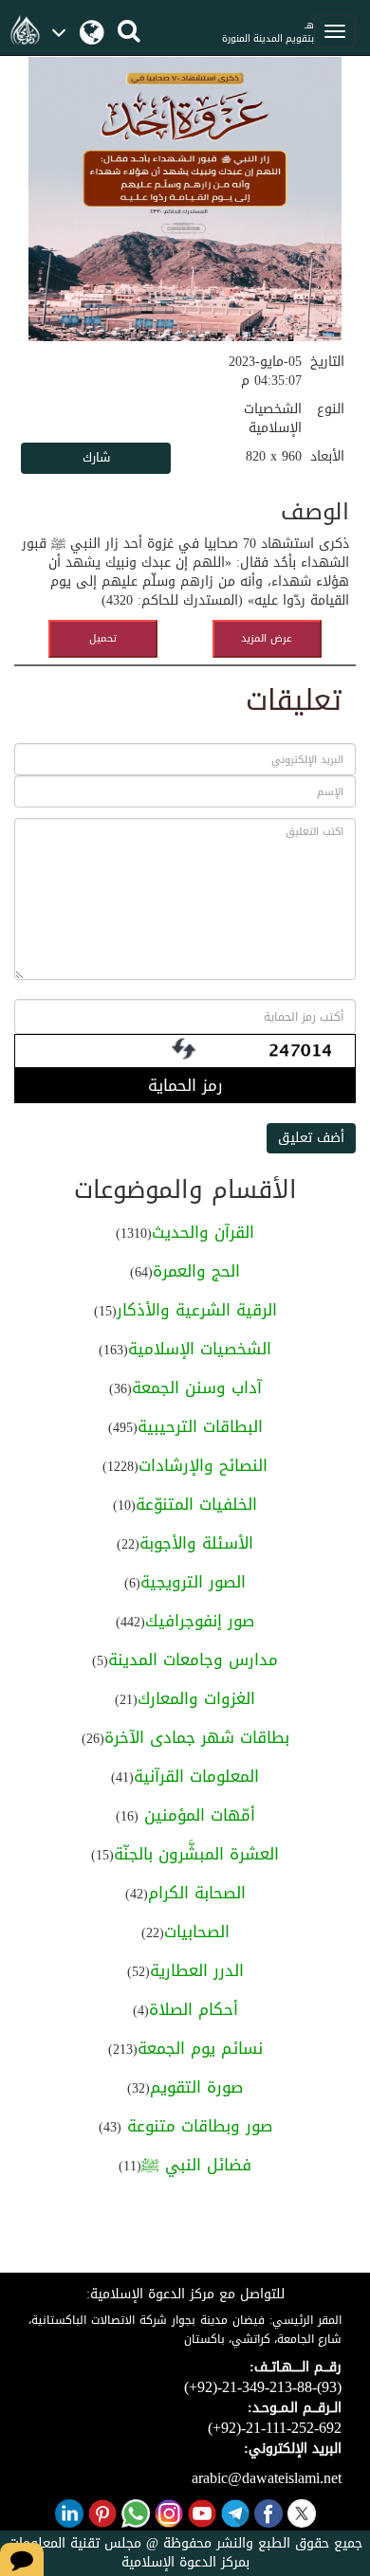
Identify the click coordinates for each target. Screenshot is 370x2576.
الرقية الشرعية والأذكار (197, 1310)
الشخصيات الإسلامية (200, 1349)
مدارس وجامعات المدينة (193, 1660)
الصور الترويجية (193, 1582)
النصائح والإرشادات (203, 1465)
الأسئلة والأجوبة (196, 1543)
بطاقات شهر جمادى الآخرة (197, 1737)
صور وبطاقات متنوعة (197, 2126)
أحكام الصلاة (194, 2009)
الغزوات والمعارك (196, 1698)
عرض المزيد (267, 638)
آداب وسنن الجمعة (197, 1388)
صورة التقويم (196, 2087)
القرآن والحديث (203, 1232)
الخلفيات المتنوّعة (196, 1504)
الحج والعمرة (196, 1271)
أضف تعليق (311, 1138)
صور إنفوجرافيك (200, 1621)
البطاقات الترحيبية (200, 1426)
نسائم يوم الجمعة (200, 2048)
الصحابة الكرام (197, 1893)
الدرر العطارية (197, 1970)
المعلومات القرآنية (196, 1776)
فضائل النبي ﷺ (196, 2165)
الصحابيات (197, 1932)
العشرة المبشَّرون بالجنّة (196, 1854)
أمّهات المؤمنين (197, 1815)
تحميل (103, 638)
